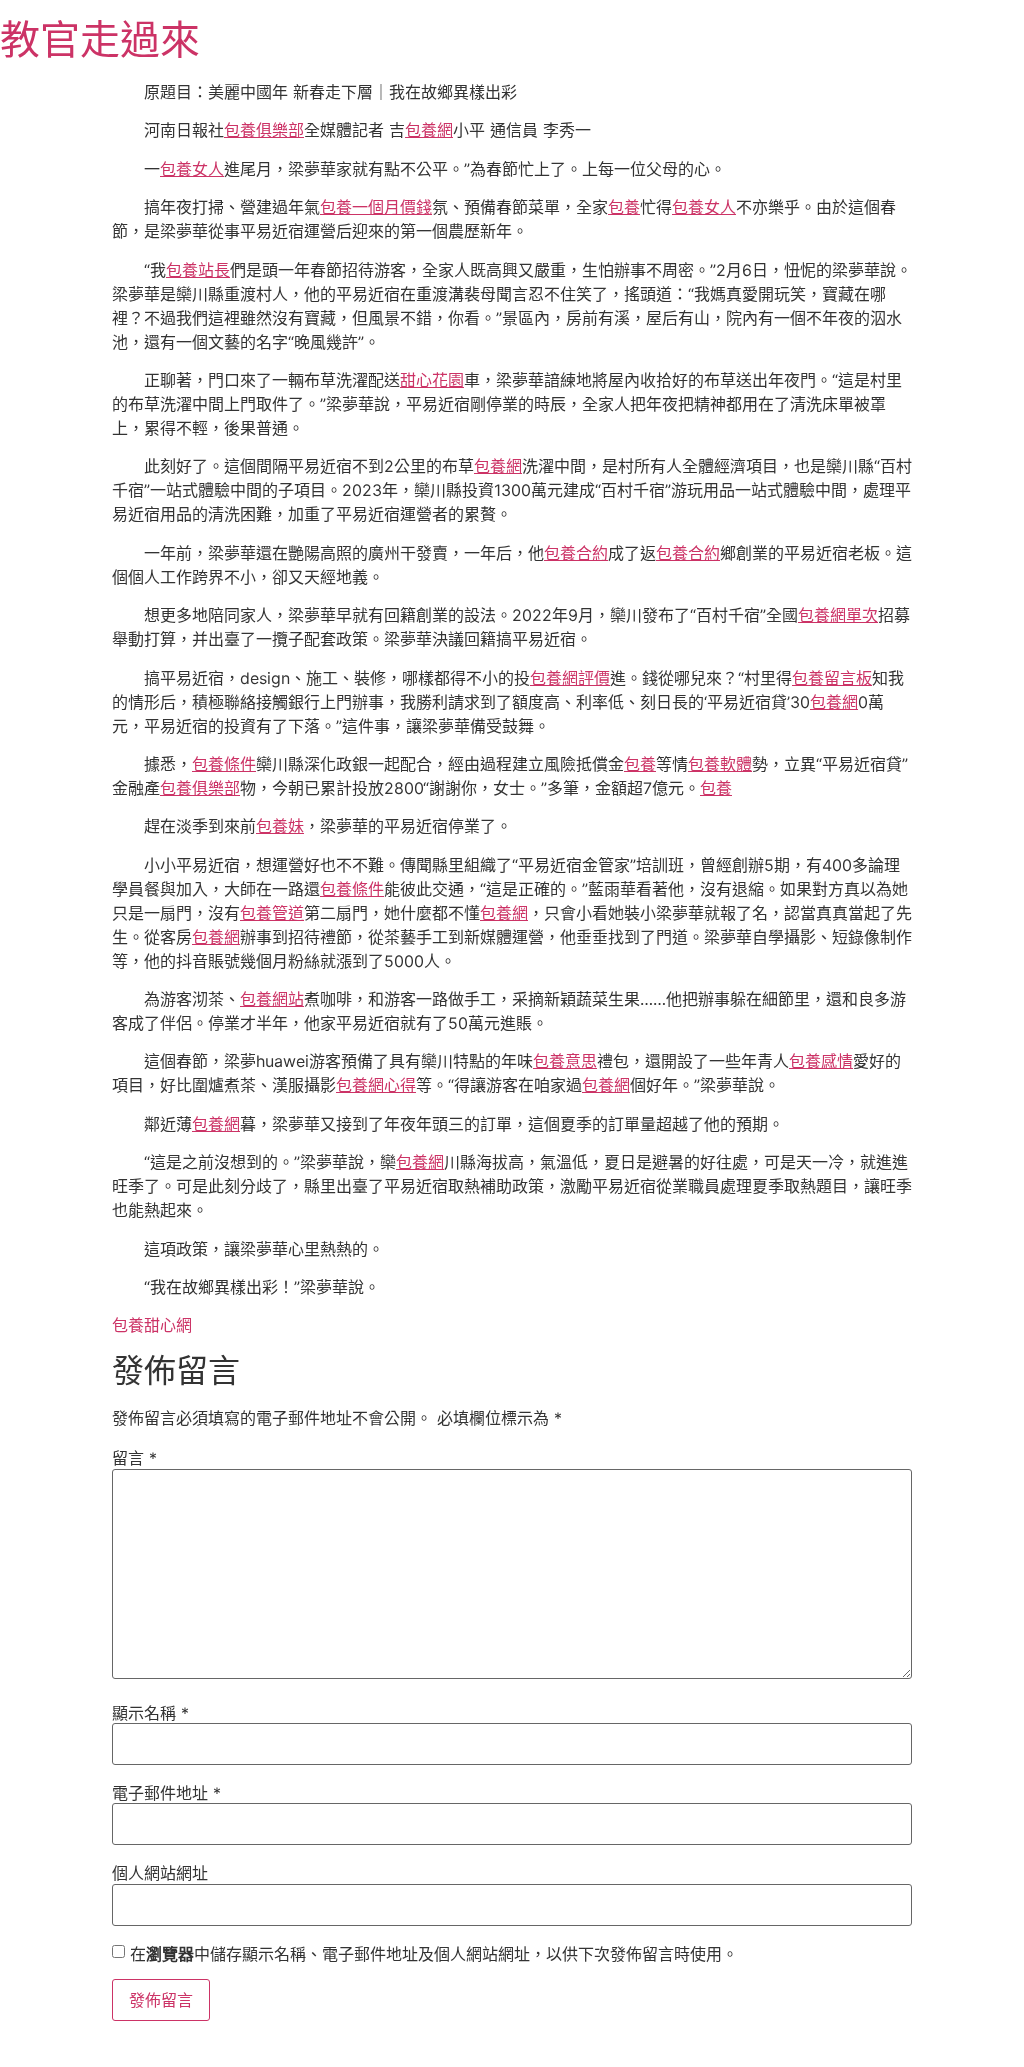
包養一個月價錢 (376, 207)
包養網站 (272, 999)
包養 (624, 207)
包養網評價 (570, 678)
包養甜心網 (152, 1325)
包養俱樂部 (264, 130)
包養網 (429, 130)
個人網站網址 (160, 1873)
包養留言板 (832, 678)
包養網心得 (376, 1085)
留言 (134, 1458)
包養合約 (576, 553)
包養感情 (821, 1061)
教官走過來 (100, 39)
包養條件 (224, 764)
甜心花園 (432, 380)
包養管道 (272, 913)
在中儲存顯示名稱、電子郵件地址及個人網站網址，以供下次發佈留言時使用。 (434, 1954)
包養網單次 (838, 615)
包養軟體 (720, 764)
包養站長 (198, 270)
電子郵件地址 (166, 1793)
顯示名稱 (150, 1713)
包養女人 (192, 169)
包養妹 (280, 826)
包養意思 (565, 1061)
